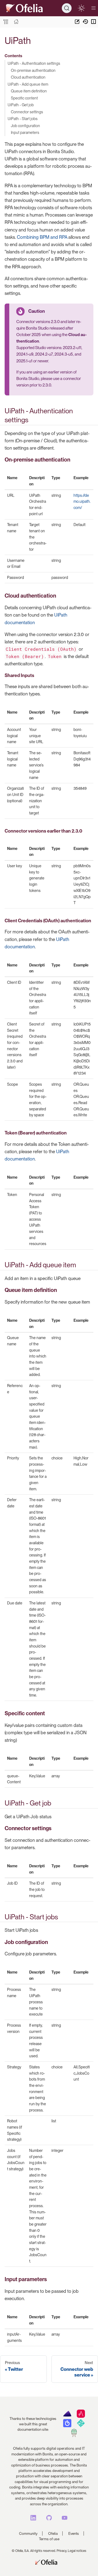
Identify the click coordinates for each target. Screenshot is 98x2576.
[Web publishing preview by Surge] (74, 2436)
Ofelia (53, 2533)
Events (74, 2533)
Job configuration (25, 126)
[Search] (67, 8)
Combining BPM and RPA (42, 237)
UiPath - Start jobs (23, 119)
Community (28, 2533)
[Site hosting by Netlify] (81, 2426)
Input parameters (25, 132)
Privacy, (62, 2551)
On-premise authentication (33, 70)
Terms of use (49, 2539)
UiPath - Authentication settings (34, 63)
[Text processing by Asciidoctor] (81, 2416)
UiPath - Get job (21, 105)
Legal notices (77, 2551)
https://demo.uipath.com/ (82, 501)
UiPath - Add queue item (28, 84)
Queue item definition (29, 91)
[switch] (81, 8)
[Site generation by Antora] (67, 2416)
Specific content (24, 98)
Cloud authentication (28, 77)
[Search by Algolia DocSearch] (67, 2426)
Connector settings (27, 112)
